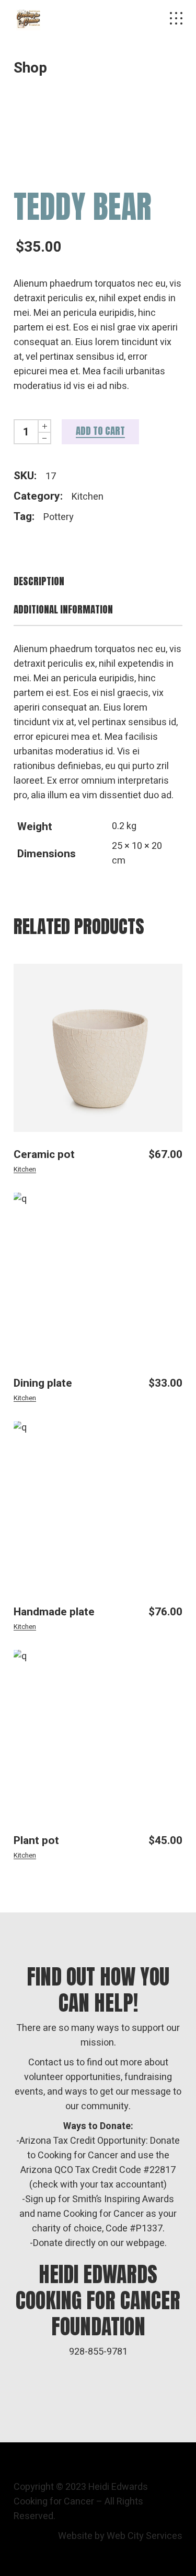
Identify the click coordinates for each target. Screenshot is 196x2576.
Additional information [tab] (63, 610)
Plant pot (36, 1841)
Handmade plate (54, 1612)
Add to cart (100, 431)
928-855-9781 (98, 2352)
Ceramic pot (44, 1155)
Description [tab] (39, 581)
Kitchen (88, 497)
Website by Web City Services (120, 2536)
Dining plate (43, 1383)
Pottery (59, 517)
